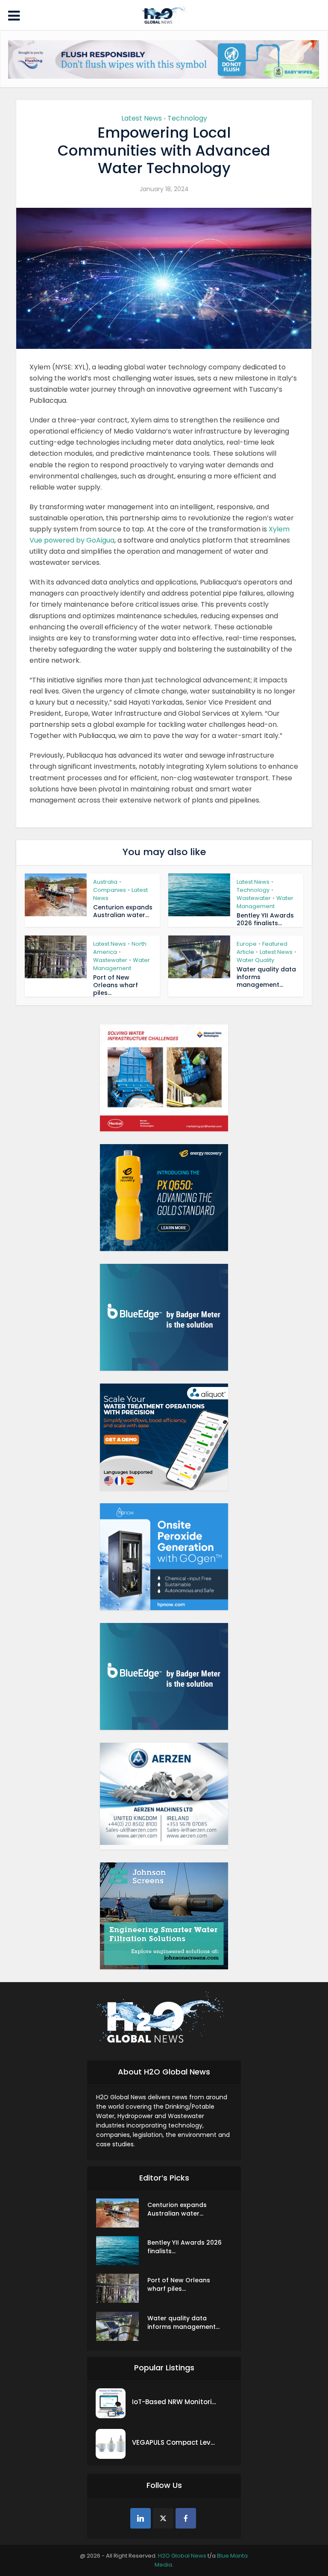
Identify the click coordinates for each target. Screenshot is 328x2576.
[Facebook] (186, 2518)
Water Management (265, 902)
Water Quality (255, 960)
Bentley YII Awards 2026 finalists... (265, 919)
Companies (110, 890)
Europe (247, 944)
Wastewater (254, 898)
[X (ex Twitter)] (163, 2518)
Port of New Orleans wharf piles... (116, 985)
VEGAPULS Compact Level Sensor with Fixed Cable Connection (175, 2442)
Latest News (142, 118)
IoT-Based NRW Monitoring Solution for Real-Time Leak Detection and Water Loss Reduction (175, 2402)
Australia (105, 882)
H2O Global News (182, 2556)
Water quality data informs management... (183, 2322)
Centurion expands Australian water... (123, 911)
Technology (187, 118)
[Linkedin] (141, 2518)
